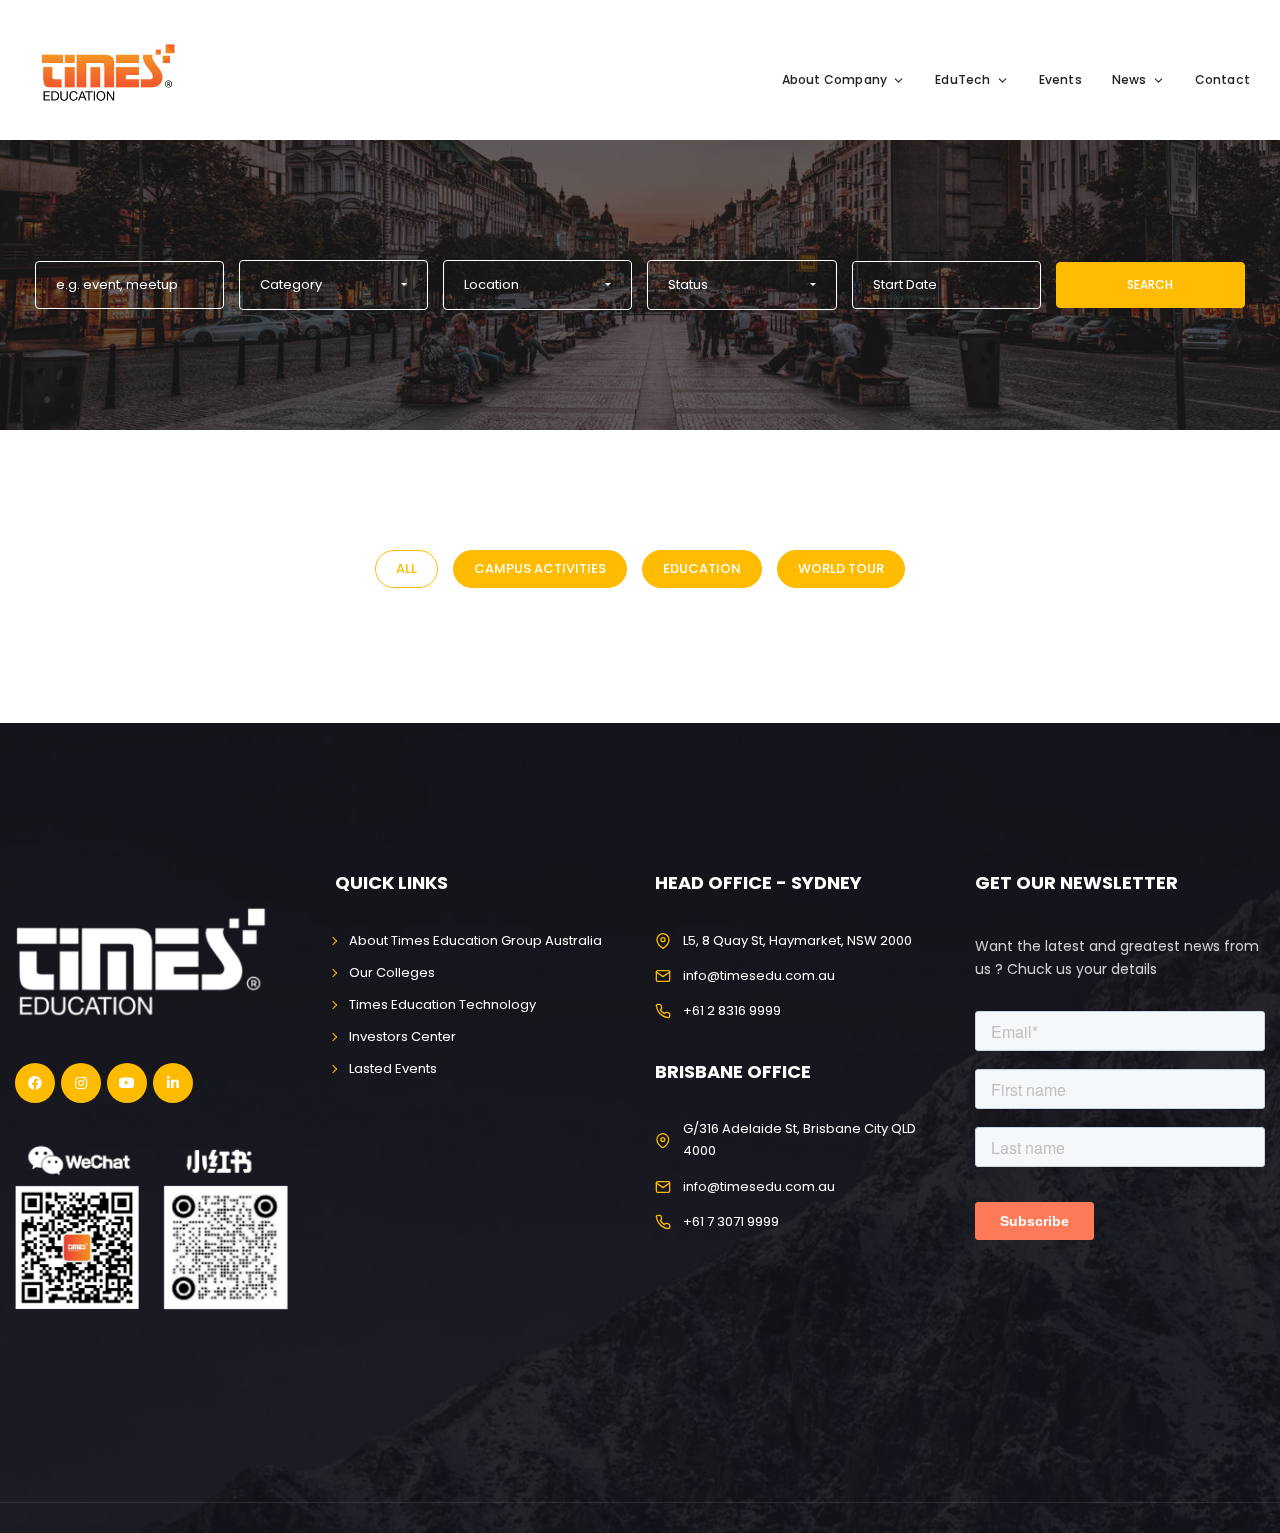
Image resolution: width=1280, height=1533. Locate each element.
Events (1060, 79)
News (1129, 79)
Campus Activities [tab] (540, 568)
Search (1150, 284)
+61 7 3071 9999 (731, 1221)
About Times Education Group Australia (475, 940)
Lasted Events (393, 1068)
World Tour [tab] (841, 568)
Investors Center (402, 1036)
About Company (835, 79)
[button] (333, 285)
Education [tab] (702, 568)
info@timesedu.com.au (759, 975)
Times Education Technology (442, 1004)
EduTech (962, 79)
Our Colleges (392, 972)
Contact (1222, 79)
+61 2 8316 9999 (732, 1010)
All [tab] (406, 568)
